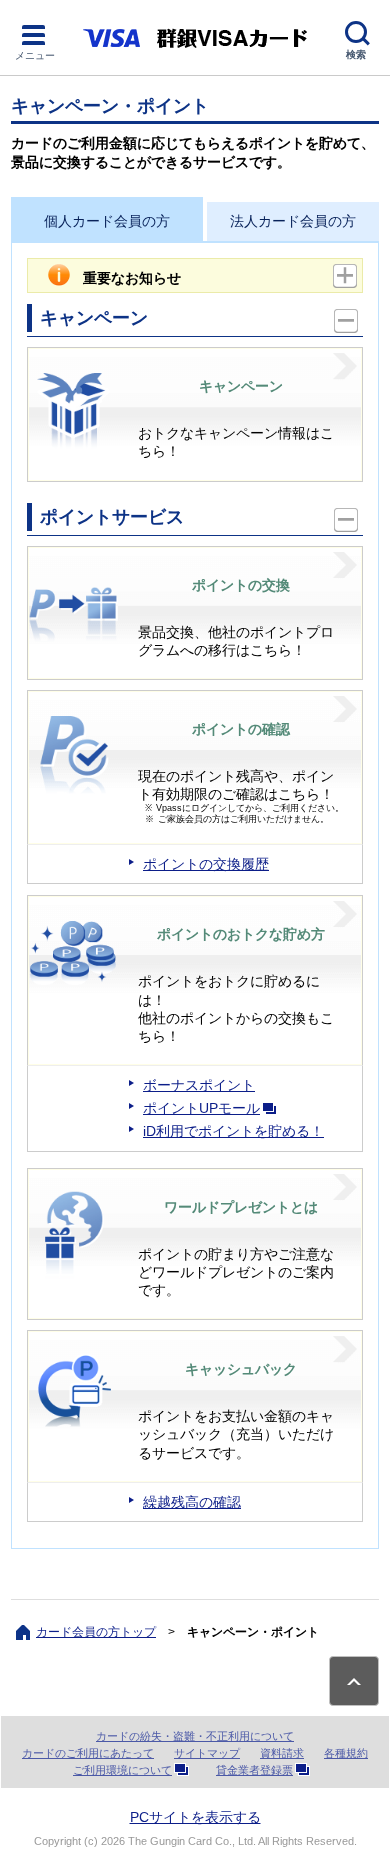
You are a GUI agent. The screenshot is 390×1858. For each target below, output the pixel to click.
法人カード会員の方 (293, 221)
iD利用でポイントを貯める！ (233, 1131)
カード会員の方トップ (96, 1632)
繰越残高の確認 (192, 1502)
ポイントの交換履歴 (206, 864)
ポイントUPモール (201, 1108)
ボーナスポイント (199, 1085)
